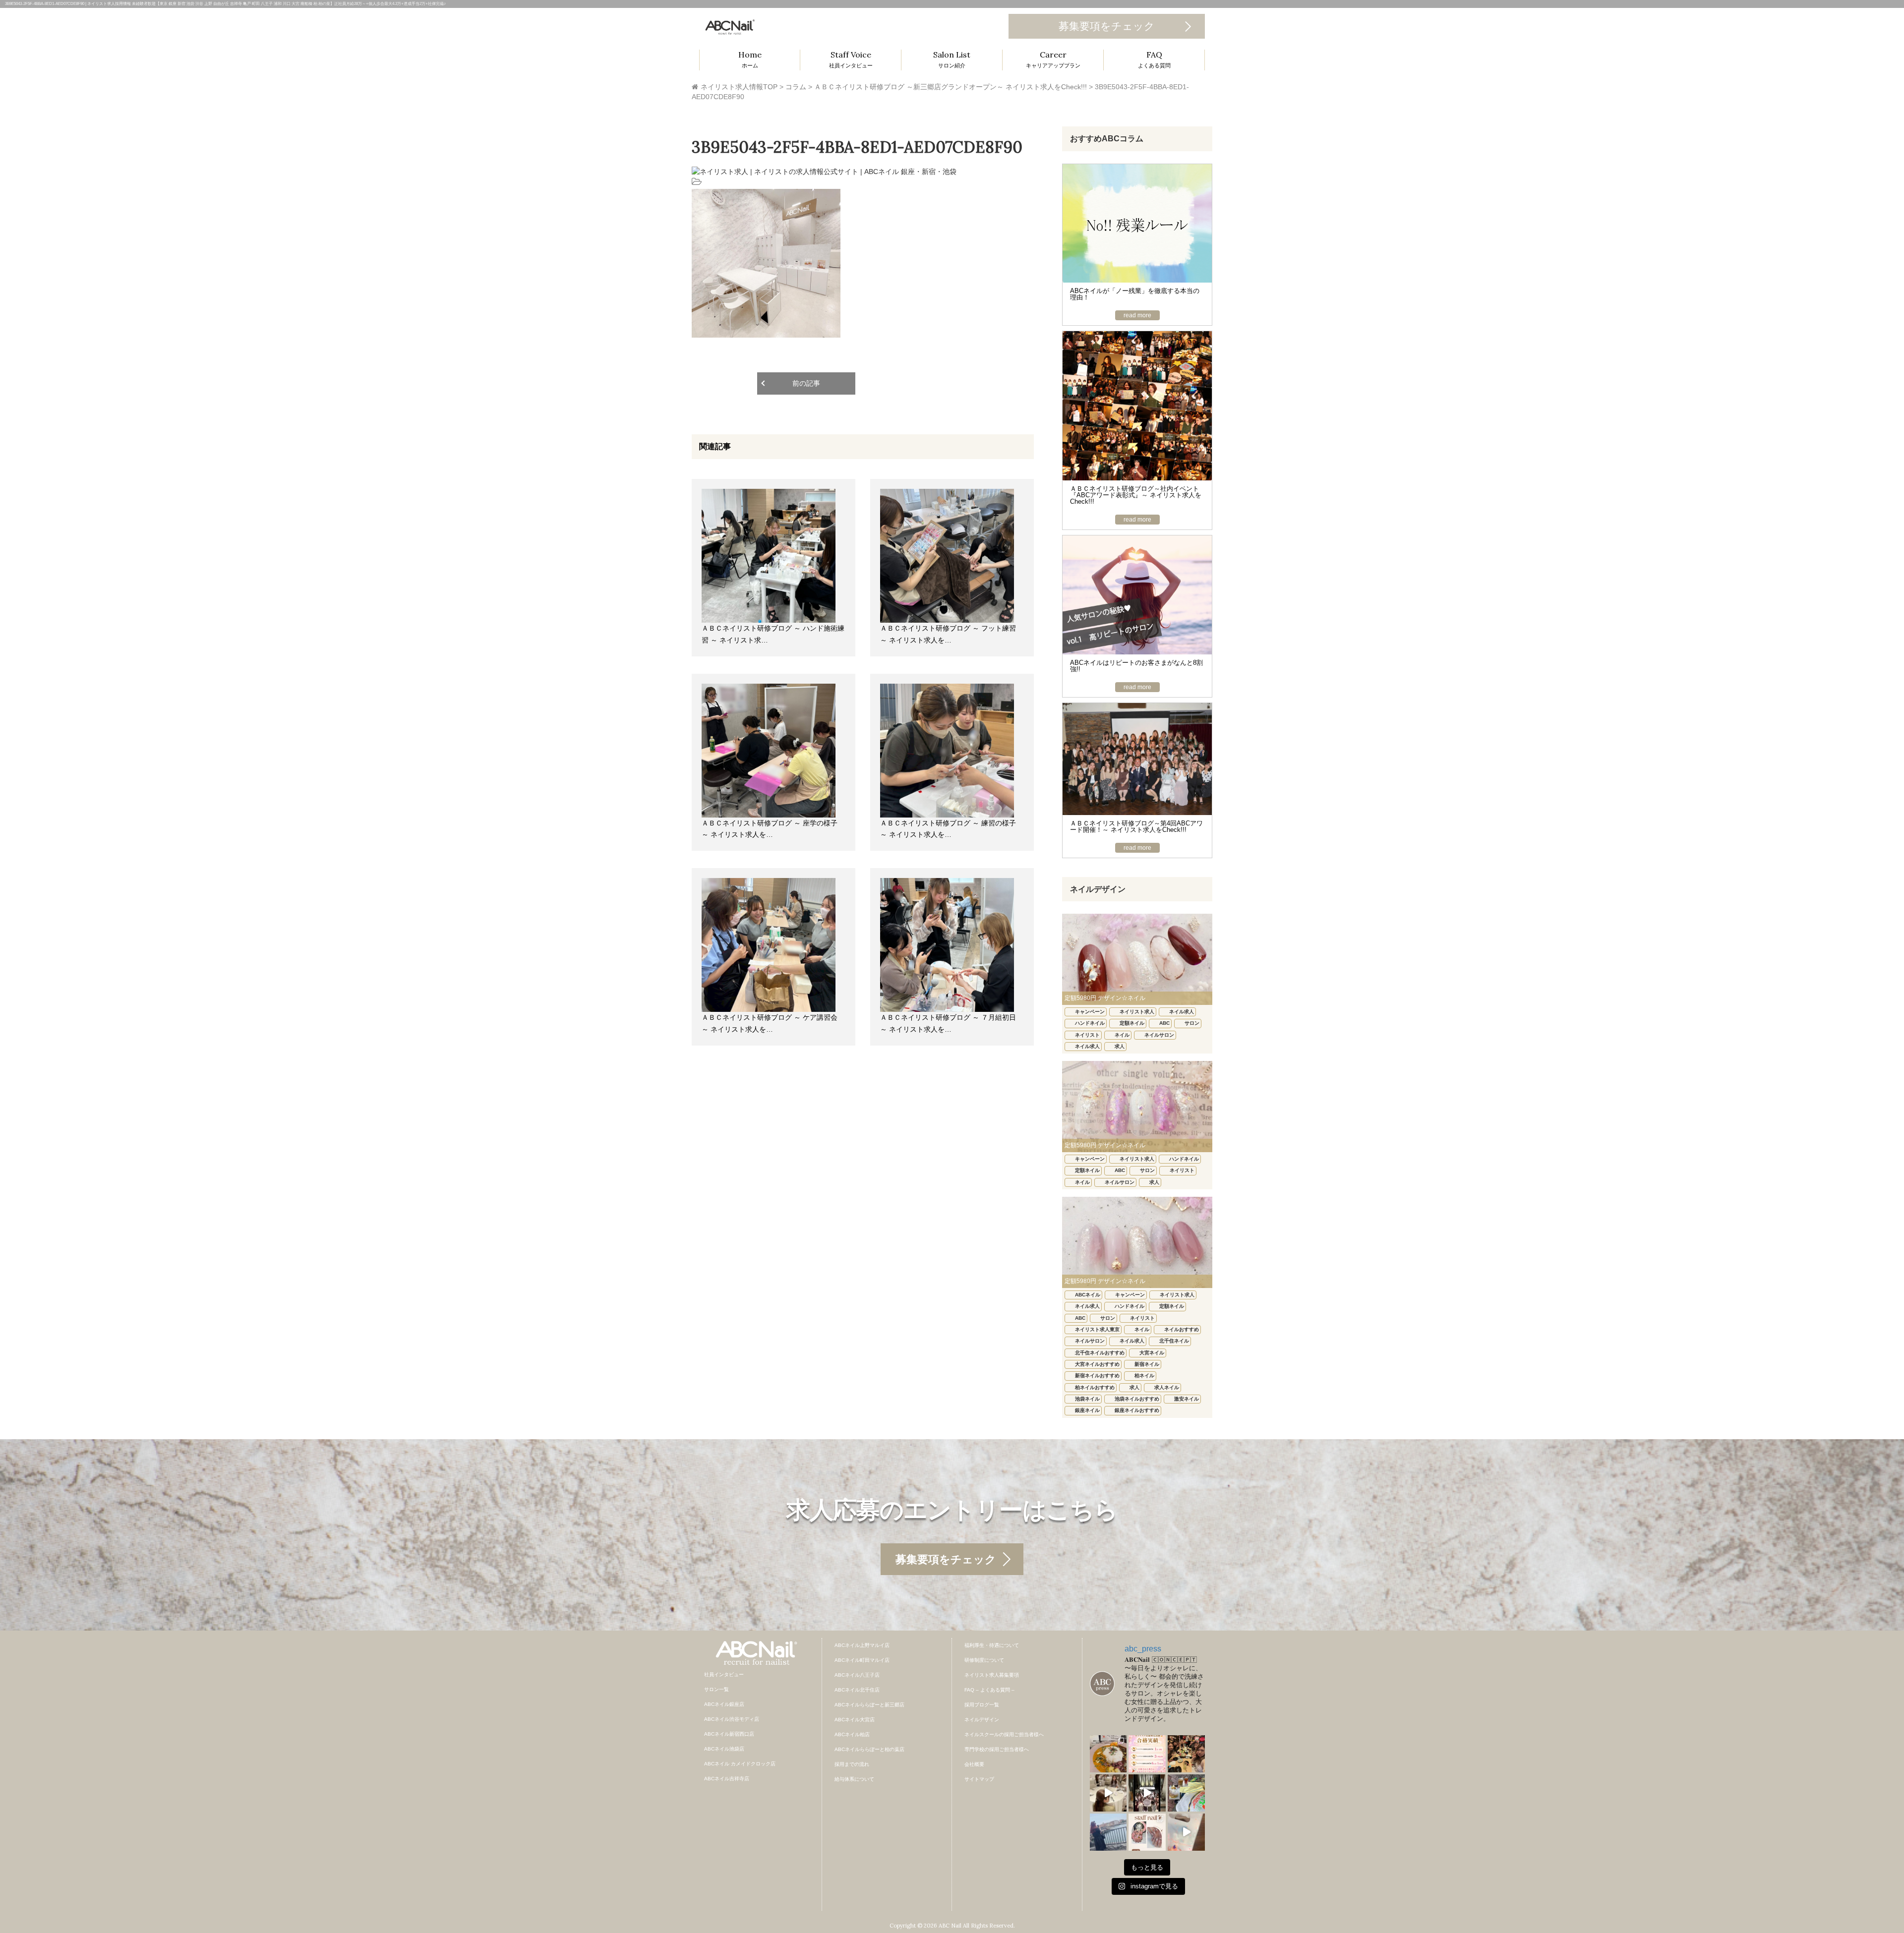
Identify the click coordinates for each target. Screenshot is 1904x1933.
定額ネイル (1132, 1023)
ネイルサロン (1159, 1035)
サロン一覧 (716, 1689)
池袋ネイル (1087, 1399)
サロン (1192, 1023)
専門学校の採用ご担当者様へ (997, 1749)
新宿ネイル (1147, 1364)
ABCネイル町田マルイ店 (862, 1660)
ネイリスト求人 (1137, 1012)
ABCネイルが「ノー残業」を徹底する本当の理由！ (1135, 294)
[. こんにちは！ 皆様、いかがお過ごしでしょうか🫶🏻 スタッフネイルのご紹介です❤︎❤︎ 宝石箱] (1147, 1832)
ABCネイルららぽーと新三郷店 (869, 1705)
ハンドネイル (1090, 1023)
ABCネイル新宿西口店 (729, 1734)
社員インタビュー (724, 1674)
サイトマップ (979, 1779)
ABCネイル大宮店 (855, 1720)
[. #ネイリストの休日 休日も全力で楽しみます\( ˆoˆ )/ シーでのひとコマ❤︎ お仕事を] (1108, 1832)
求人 (1120, 1046)
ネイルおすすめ (1182, 1329)
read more (1137, 315)
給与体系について (854, 1779)
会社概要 (974, 1764)
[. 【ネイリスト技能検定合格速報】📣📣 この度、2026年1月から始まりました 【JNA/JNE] (1147, 1754)
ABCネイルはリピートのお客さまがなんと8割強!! (1136, 666)
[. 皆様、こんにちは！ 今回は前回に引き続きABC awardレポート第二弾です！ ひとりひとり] (1108, 1793)
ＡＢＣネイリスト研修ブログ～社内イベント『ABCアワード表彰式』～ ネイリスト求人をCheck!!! (1136, 495)
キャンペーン (1090, 1012)
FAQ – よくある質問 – (989, 1690)
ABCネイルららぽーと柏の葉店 (869, 1749)
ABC (1164, 1023)
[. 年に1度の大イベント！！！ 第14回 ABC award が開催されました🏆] (1147, 1793)
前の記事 (806, 383)
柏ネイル (1144, 1376)
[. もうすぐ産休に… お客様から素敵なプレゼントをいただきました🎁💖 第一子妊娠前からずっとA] (1186, 1832)
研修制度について (984, 1660)
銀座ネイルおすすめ (1137, 1410)
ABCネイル (1088, 1295)
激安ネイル (1187, 1399)
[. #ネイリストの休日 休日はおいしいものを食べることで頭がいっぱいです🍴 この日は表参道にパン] (1186, 1793)
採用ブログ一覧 (982, 1705)
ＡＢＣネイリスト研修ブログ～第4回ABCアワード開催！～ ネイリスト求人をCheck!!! (1136, 826)
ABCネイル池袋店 (724, 1749)
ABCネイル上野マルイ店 (862, 1645)
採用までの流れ (852, 1764)
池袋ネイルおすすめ (1137, 1399)
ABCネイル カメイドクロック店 (740, 1764)
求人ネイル (1167, 1387)
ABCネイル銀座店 (724, 1704)
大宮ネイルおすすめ (1097, 1364)
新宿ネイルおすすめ (1097, 1376)
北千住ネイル (1174, 1341)
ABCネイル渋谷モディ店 (732, 1719)
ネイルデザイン (982, 1720)
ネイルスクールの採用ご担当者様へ (1004, 1734)
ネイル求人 (1182, 1012)
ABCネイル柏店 (852, 1734)
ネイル (1122, 1035)
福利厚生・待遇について (992, 1645)
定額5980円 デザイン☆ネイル (1105, 998)
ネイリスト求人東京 (1097, 1329)
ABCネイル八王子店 (857, 1675)
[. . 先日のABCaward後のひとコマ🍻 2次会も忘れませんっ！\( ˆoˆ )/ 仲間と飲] (1186, 1754)
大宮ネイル (1152, 1353)
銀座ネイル (1087, 1410)
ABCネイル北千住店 (857, 1690)
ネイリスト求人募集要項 (992, 1675)
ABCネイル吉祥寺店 (727, 1779)
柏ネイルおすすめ (1095, 1387)
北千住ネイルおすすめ (1100, 1353)
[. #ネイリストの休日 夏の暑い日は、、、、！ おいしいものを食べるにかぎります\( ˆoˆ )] (1108, 1754)
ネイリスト (1087, 1035)
